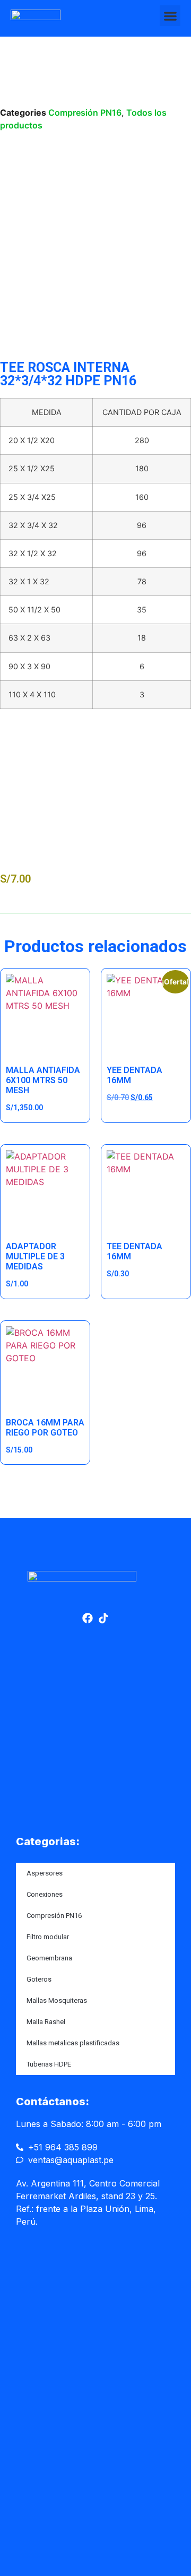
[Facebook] (88, 1618)
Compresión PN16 (85, 113)
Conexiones (45, 1894)
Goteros (39, 1979)
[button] (170, 16)
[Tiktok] (103, 1618)
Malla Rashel (46, 2022)
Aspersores (45, 1873)
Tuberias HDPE (49, 2064)
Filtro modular (48, 1937)
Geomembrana (49, 1958)
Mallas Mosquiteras (57, 2000)
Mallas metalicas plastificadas (73, 2043)
